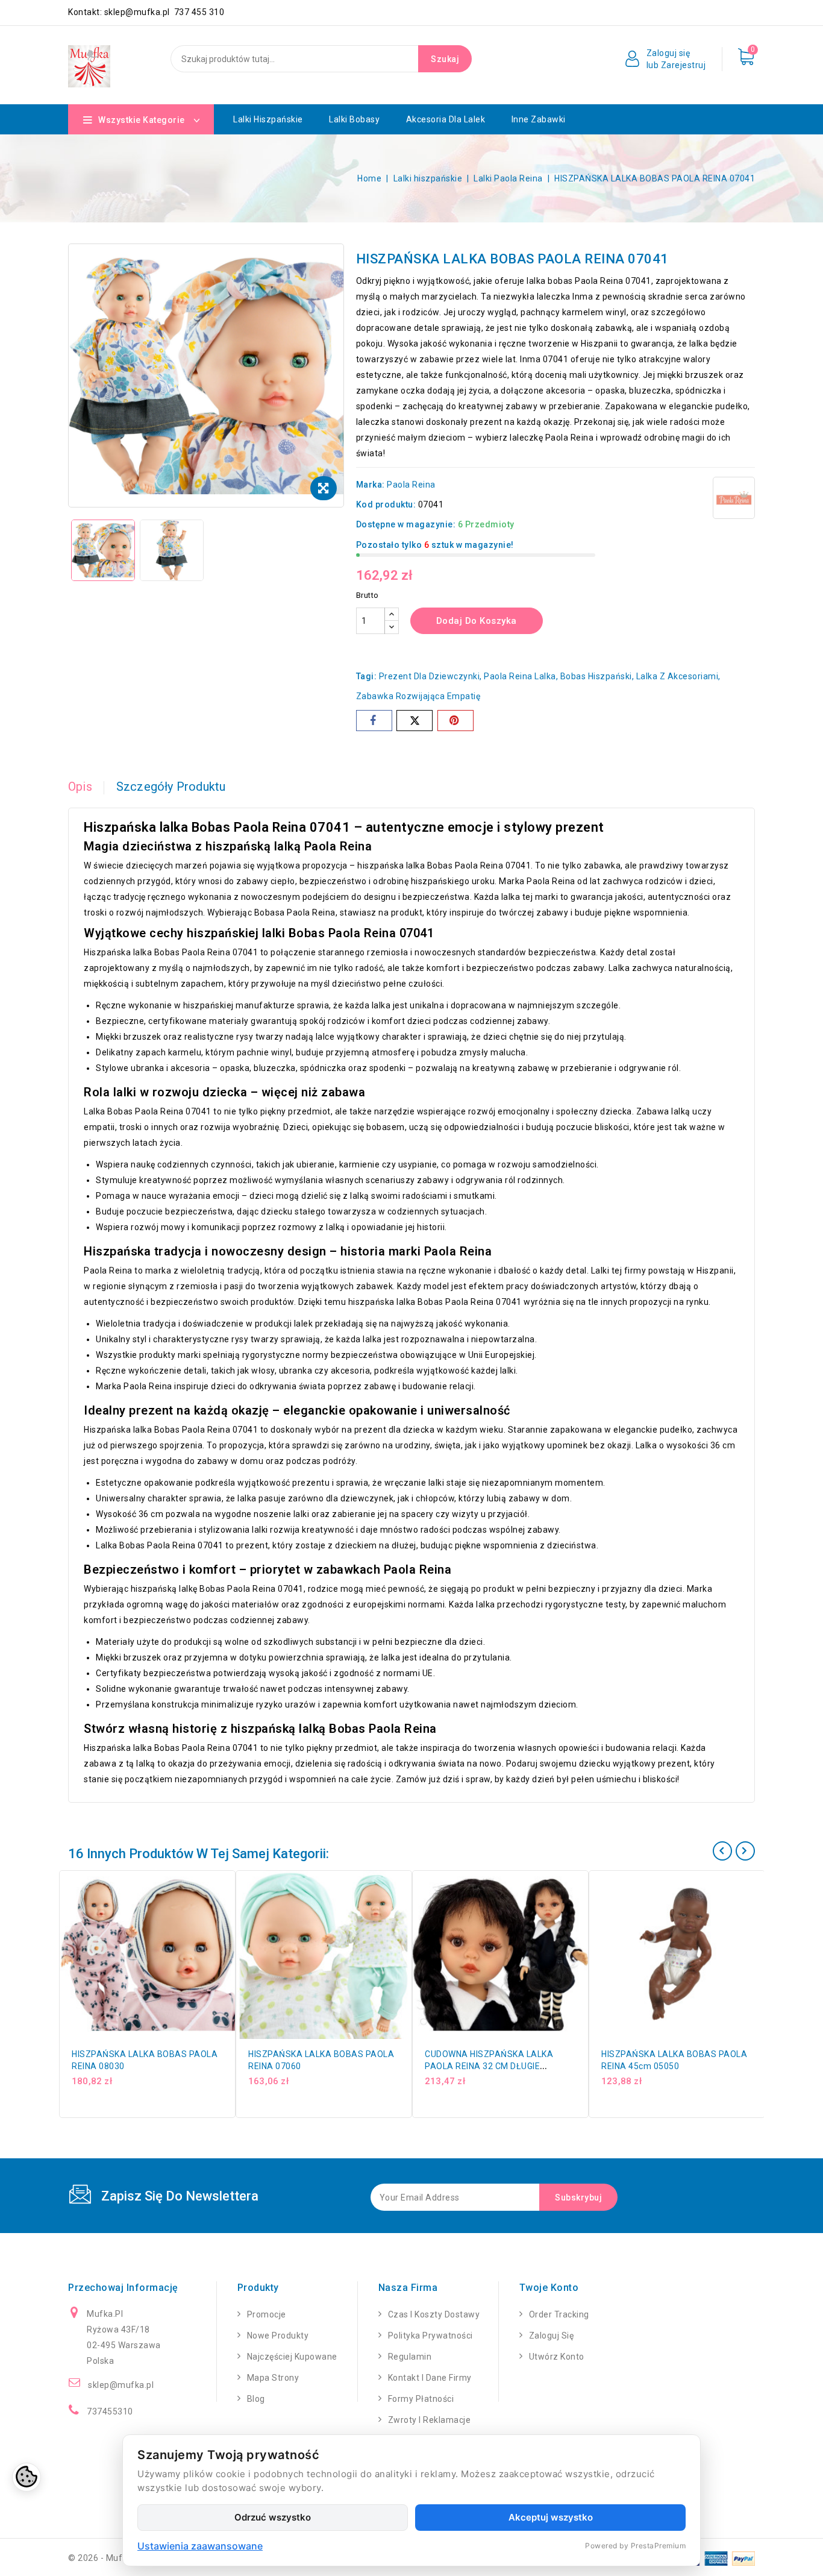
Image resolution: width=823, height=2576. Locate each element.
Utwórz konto (557, 2357)
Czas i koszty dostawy (434, 2314)
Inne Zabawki (539, 119)
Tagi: (367, 676)
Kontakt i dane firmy (430, 2378)
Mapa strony (273, 2378)
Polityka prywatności (430, 2336)
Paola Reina (411, 485)
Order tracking (559, 2314)
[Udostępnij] (374, 721)
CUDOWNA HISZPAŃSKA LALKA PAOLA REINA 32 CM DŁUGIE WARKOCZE (489, 2066)
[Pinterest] (455, 721)
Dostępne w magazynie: (406, 524)
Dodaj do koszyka (477, 621)
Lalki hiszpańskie (268, 119)
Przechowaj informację (123, 2288)
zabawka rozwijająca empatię (418, 696)
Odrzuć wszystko (273, 2517)
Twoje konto (549, 2288)
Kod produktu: (386, 504)
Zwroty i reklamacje (430, 2420)
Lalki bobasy (354, 119)
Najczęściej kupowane (292, 2357)
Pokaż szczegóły (230, 1914)
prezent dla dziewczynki (430, 676)
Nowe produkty (278, 2336)
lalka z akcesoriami (677, 676)
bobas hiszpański (596, 676)
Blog (256, 2399)
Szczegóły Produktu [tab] (171, 787)
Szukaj (445, 59)
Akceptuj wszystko (551, 2517)
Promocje (267, 2314)
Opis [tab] (80, 787)
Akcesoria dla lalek (446, 119)
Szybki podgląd (230, 1888)
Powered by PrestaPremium (635, 2546)
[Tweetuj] (415, 721)
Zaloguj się (552, 2336)
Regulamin (410, 2357)
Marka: (371, 485)
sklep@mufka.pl (121, 2385)
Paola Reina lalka (520, 676)
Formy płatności (421, 2399)
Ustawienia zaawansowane (200, 2546)
